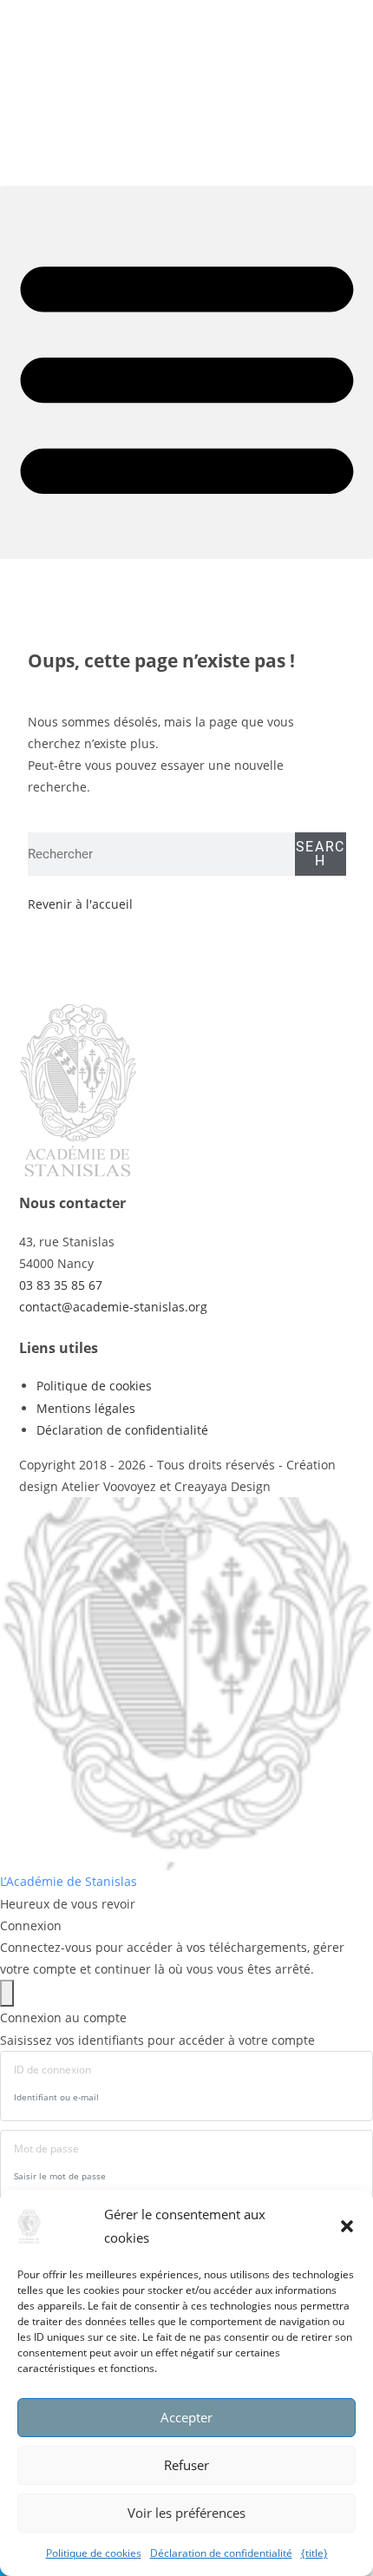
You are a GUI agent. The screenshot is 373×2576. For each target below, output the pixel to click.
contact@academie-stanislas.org (113, 1307)
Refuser (186, 2465)
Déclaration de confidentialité (221, 2553)
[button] (347, 2226)
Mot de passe (46, 2149)
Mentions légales (86, 1408)
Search (321, 854)
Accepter (186, 2417)
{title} (314, 2553)
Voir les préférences (186, 2513)
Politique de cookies (94, 2553)
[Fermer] (7, 1993)
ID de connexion (52, 2070)
